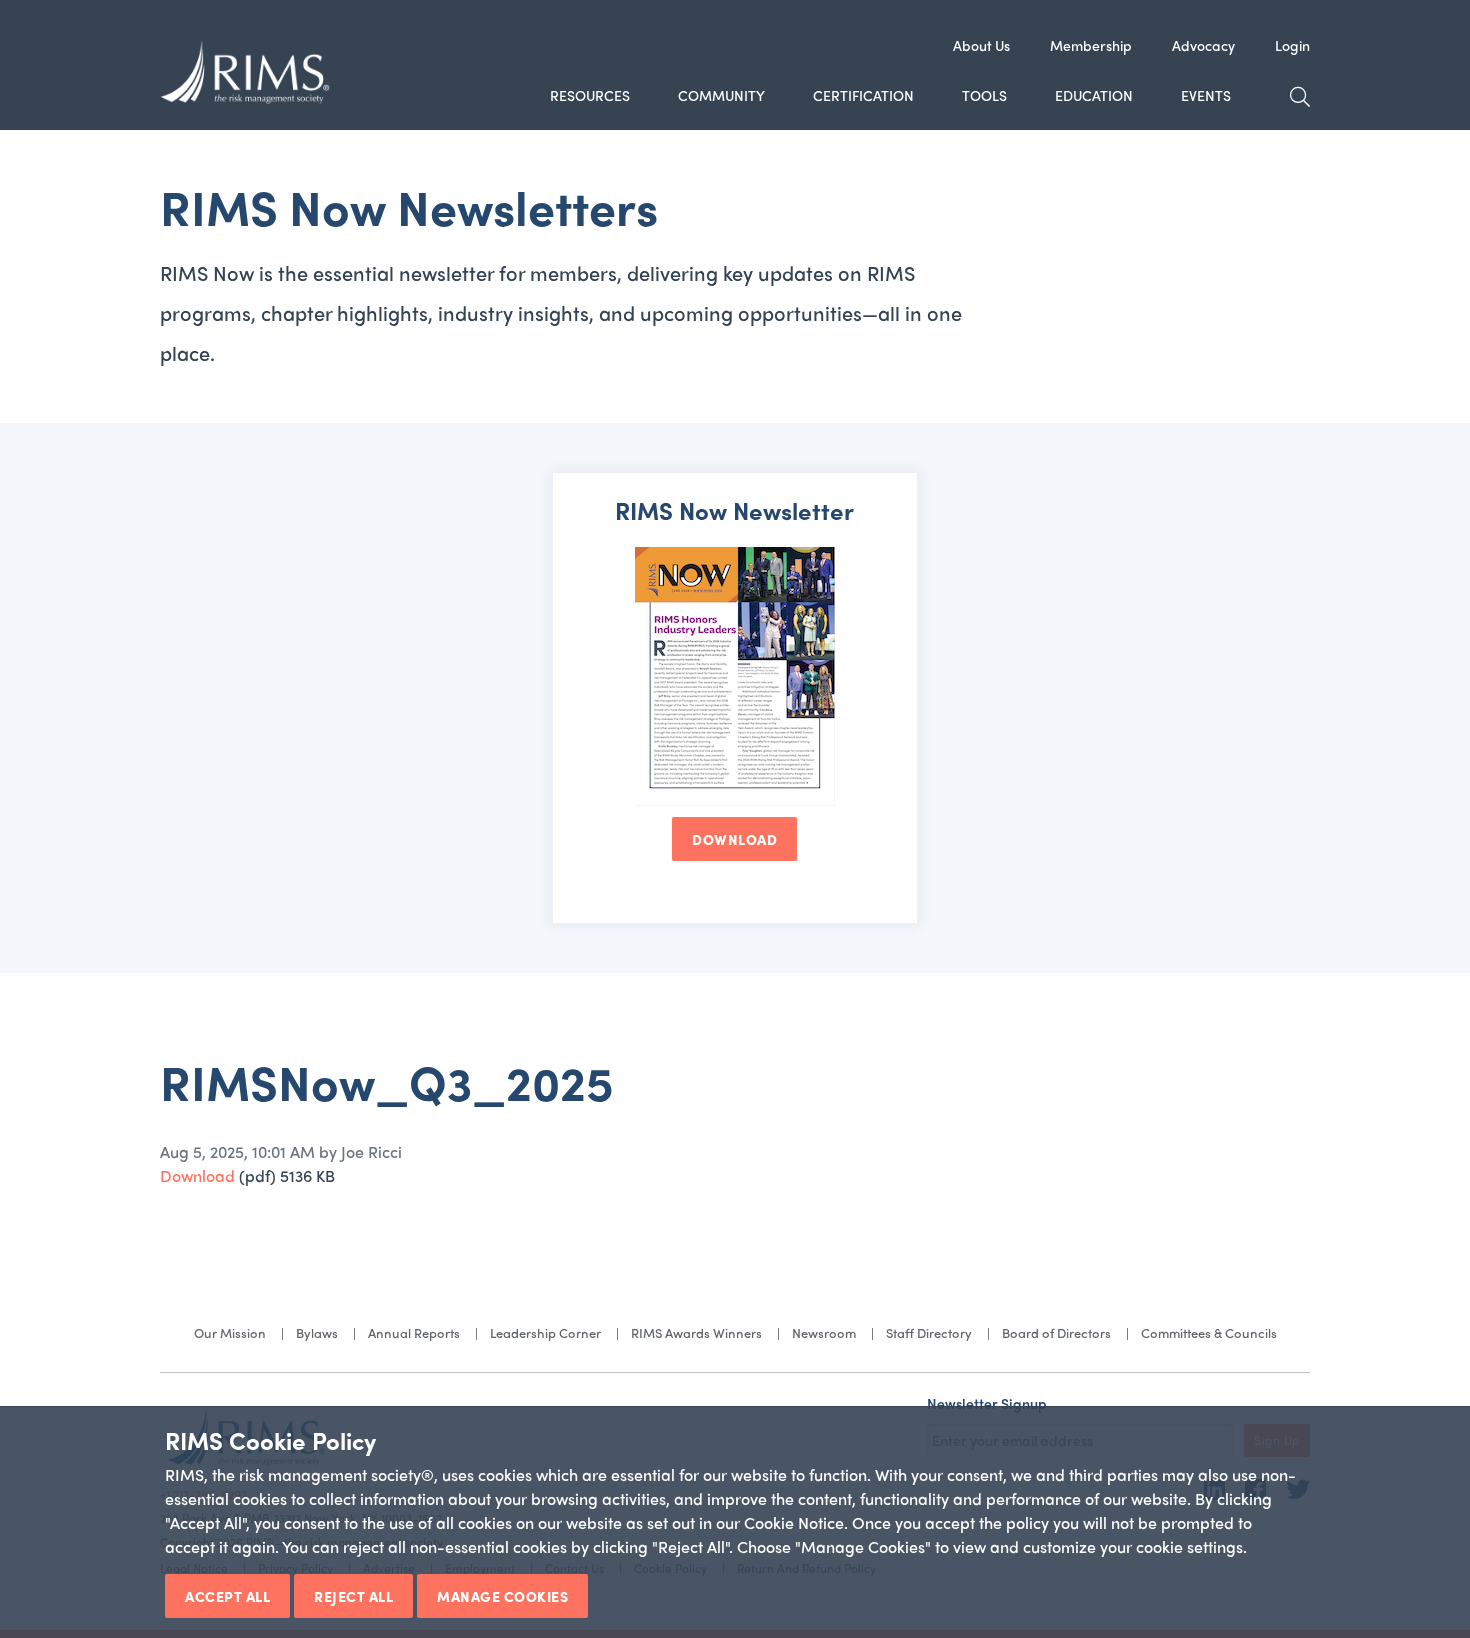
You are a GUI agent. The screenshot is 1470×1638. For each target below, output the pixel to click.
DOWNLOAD (734, 839)
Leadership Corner (545, 1332)
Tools (984, 95)
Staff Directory (929, 1332)
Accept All (227, 1596)
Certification (863, 95)
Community (721, 95)
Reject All (353, 1596)
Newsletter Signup (987, 1403)
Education (1094, 95)
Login (1292, 45)
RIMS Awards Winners (696, 1332)
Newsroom (824, 1332)
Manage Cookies (502, 1596)
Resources (590, 95)
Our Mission (230, 1332)
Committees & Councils (1209, 1332)
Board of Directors (1056, 1332)
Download (197, 1175)
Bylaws (317, 1332)
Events (1206, 95)
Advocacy (1203, 45)
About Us (981, 45)
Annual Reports (414, 1332)
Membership (1091, 45)
